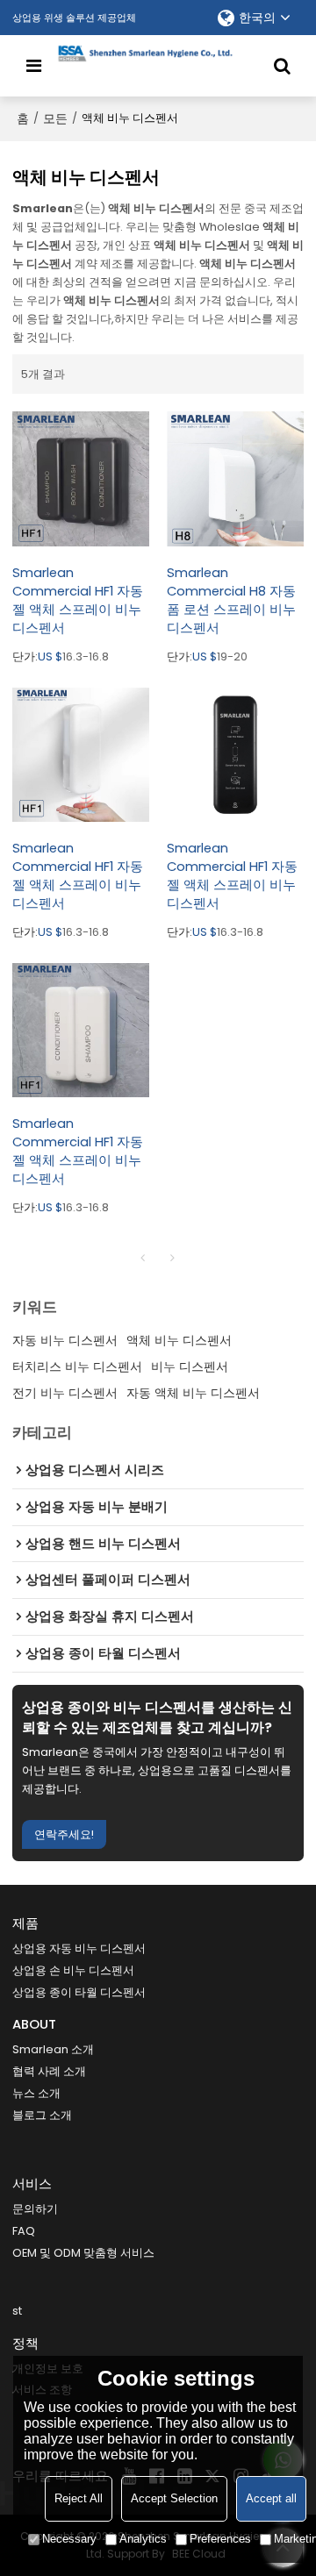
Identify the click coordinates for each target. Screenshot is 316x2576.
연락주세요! (64, 1834)
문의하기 (35, 2209)
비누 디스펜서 (190, 1366)
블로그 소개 (42, 2115)
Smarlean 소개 (53, 2049)
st (17, 2311)
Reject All (79, 2498)
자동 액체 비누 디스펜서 (193, 1393)
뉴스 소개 (36, 2093)
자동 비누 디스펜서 (65, 1340)
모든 (55, 118)
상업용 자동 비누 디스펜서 (79, 1948)
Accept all (271, 2498)
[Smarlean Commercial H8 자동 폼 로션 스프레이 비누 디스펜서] (235, 479)
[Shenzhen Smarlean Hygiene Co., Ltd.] (158, 54)
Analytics (143, 2539)
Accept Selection (174, 2498)
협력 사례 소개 (49, 2071)
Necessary (69, 2539)
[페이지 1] (143, 1258)
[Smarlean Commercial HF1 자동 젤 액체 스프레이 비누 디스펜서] (81, 479)
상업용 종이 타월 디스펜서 (79, 1992)
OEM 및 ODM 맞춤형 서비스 (83, 2253)
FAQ (24, 2231)
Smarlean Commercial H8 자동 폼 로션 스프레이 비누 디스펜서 (231, 600)
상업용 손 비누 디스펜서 (73, 1970)
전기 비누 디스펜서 (65, 1393)
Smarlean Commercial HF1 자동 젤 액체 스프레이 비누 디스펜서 (78, 600)
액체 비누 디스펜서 (179, 1340)
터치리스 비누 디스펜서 (77, 1366)
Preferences (220, 2539)
